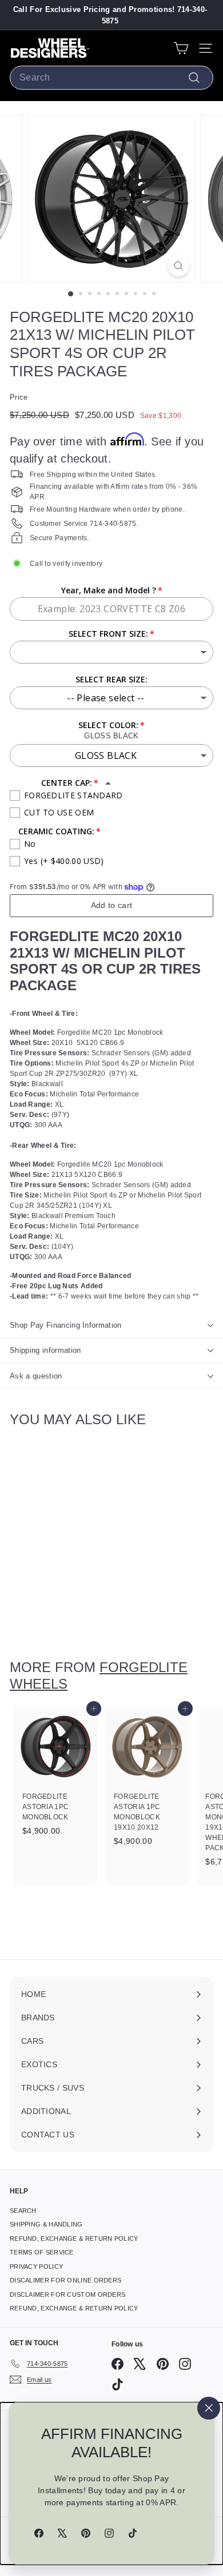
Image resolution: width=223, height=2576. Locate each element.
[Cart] (181, 48)
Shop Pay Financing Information (66, 1325)
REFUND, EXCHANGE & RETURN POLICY (74, 2239)
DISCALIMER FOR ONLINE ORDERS (65, 2280)
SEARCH (23, 2211)
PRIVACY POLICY (36, 2266)
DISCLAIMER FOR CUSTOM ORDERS (67, 2294)
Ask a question (36, 1376)
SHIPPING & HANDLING (46, 2224)
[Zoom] (178, 266)
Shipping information (45, 1350)
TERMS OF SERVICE (42, 2252)
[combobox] (111, 78)
